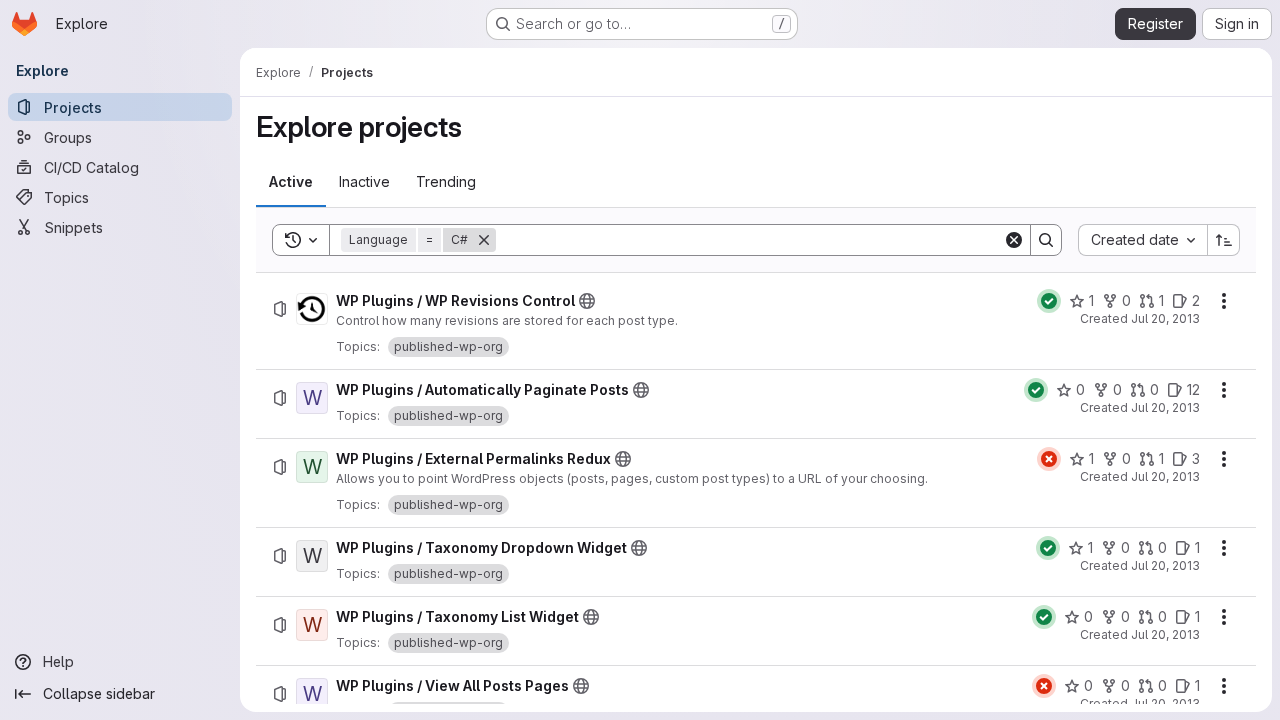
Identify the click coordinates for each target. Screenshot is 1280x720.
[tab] (291, 182)
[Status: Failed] (1049, 459)
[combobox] (1142, 240)
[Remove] (484, 240)
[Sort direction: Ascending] (1224, 240)
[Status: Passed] (1049, 301)
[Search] (1046, 240)
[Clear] (1014, 240)
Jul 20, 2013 (1165, 318)
